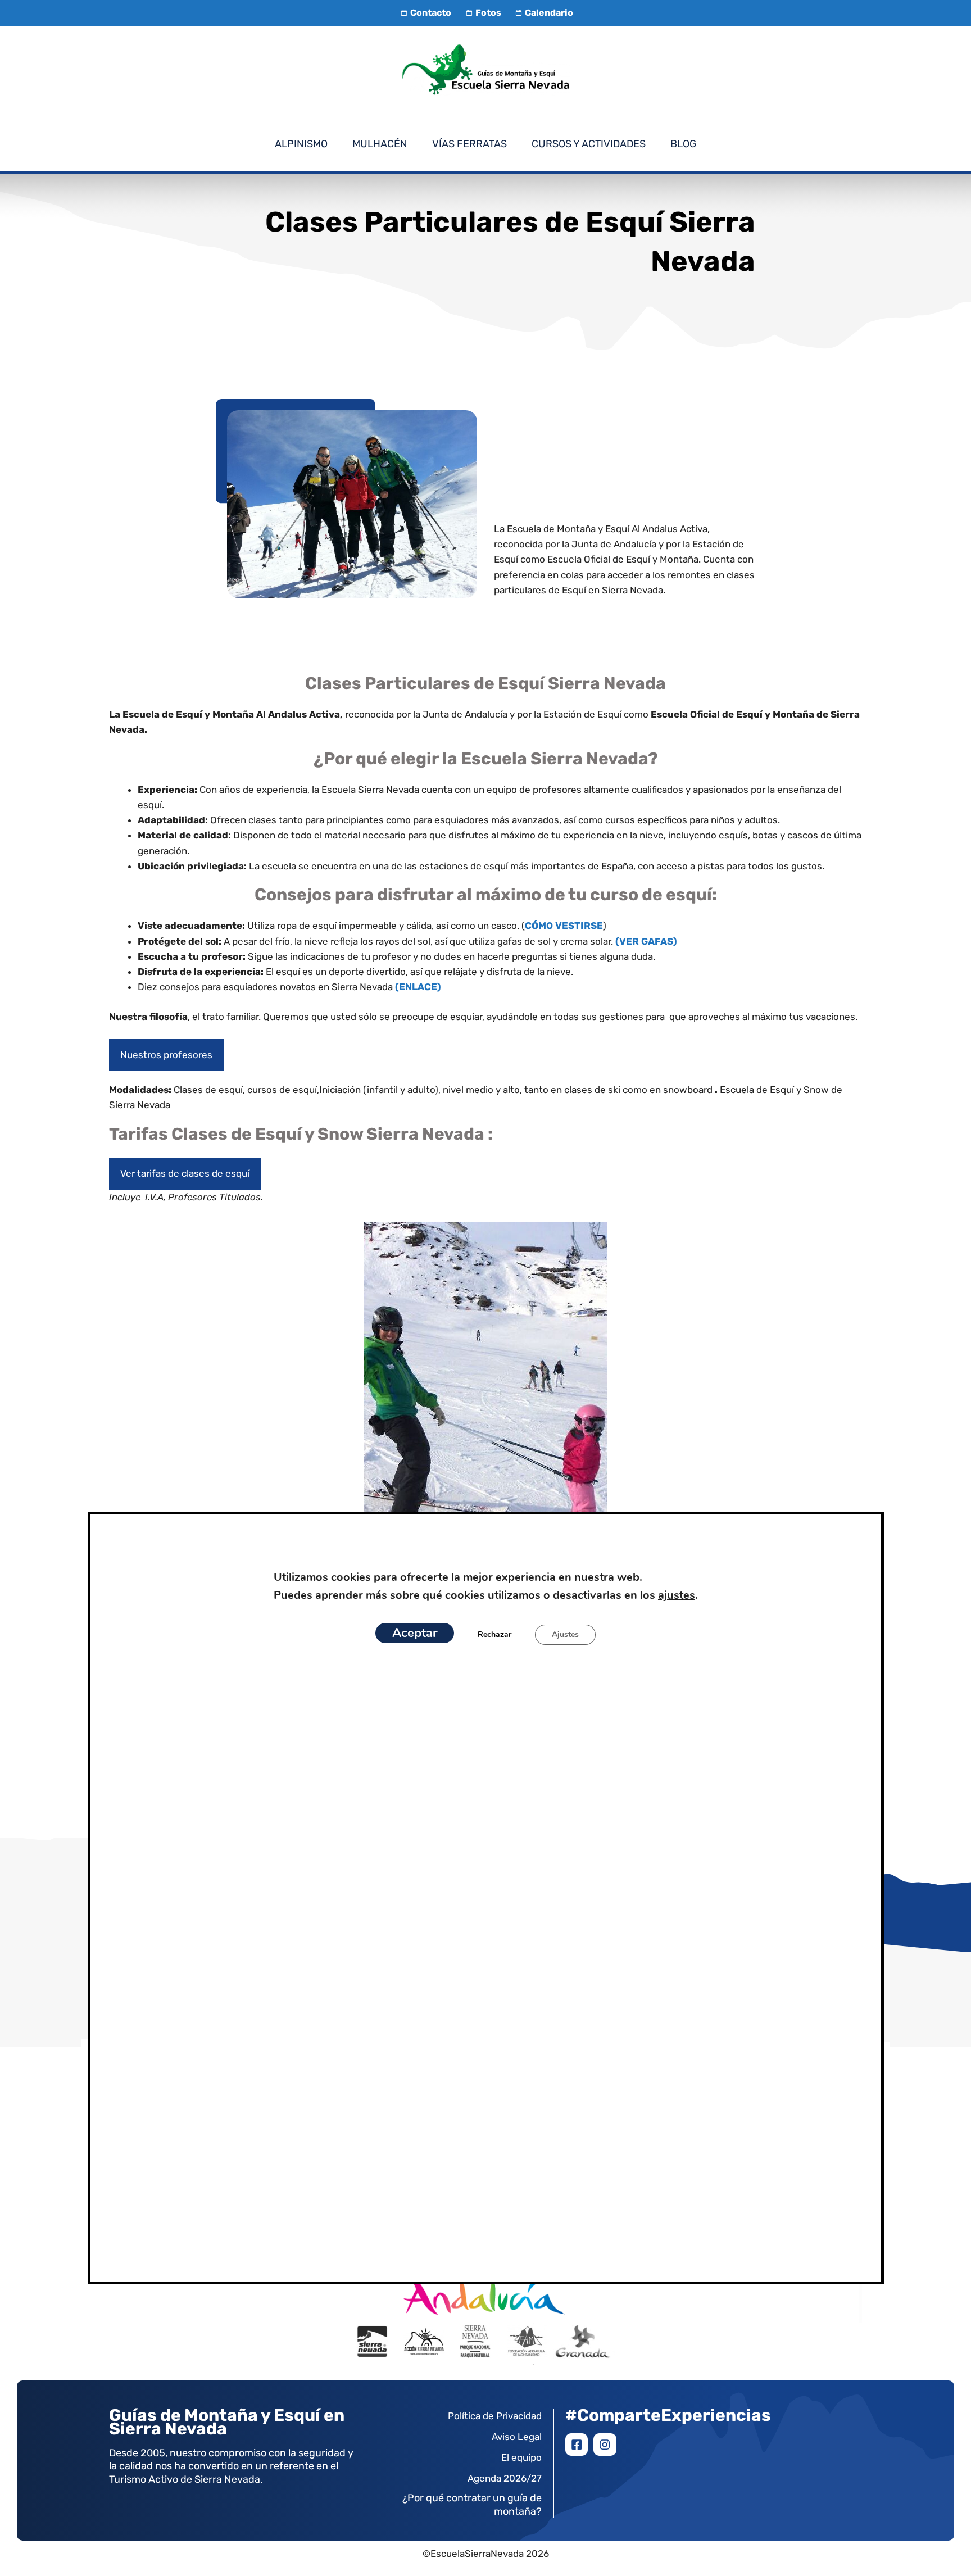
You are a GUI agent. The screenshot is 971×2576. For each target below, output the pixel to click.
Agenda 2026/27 (505, 2478)
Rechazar (494, 1635)
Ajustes (565, 1635)
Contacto (431, 13)
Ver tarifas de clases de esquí (185, 1173)
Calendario (549, 13)
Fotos (488, 13)
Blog (683, 144)
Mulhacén (380, 144)
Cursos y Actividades (589, 144)
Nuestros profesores (166, 1055)
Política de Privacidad (495, 2416)
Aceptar (415, 1634)
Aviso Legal (517, 2437)
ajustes (676, 1596)
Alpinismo (301, 144)
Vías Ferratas (469, 144)
